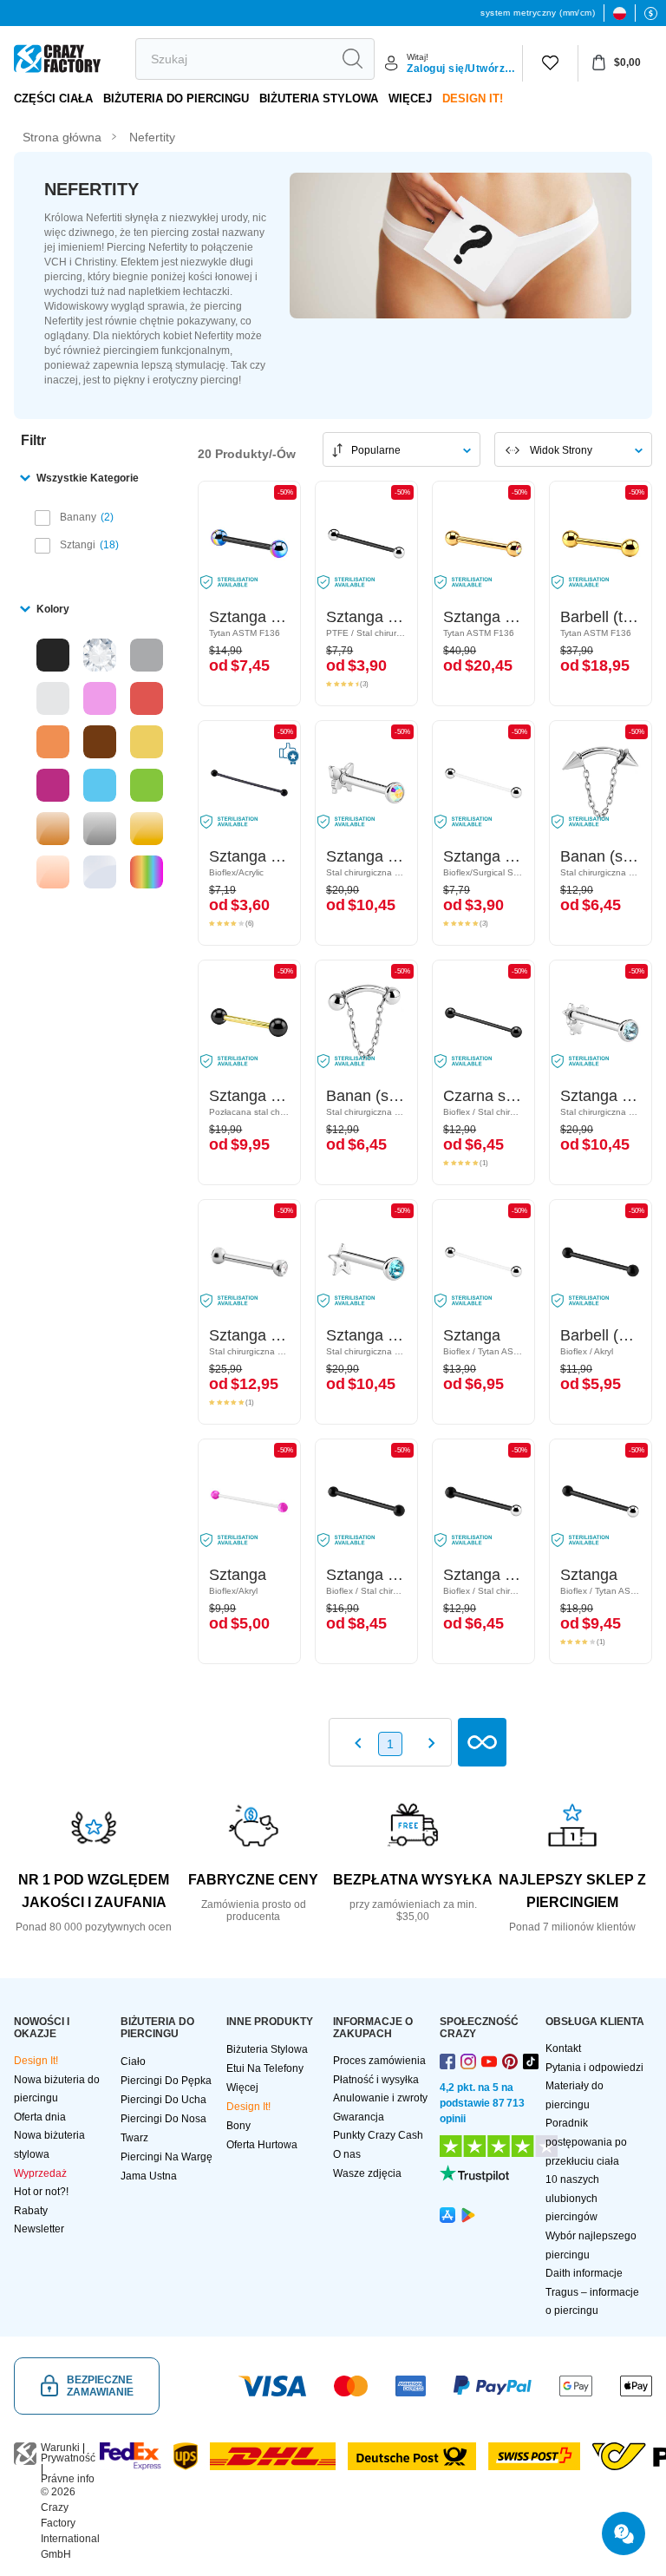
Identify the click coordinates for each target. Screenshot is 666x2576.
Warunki (60, 2448)
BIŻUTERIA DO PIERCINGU (176, 98)
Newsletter (39, 2229)
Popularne (376, 450)
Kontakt (563, 2048)
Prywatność (68, 2458)
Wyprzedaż (40, 2173)
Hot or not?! (41, 2192)
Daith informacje (584, 2273)
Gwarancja (359, 2117)
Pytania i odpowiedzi (594, 2068)
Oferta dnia (40, 2117)
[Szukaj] (352, 59)
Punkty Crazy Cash (378, 2135)
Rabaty (31, 2211)
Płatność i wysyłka (376, 2080)
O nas (347, 2154)
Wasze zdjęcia (367, 2173)
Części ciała (53, 98)
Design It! (473, 98)
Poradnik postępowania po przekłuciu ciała (586, 2142)
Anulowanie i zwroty (380, 2098)
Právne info (68, 2479)
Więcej (410, 98)
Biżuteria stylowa (319, 98)
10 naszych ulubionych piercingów (572, 2198)
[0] (550, 63)
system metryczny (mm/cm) (538, 13)
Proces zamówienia (379, 2061)
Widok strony (561, 450)
